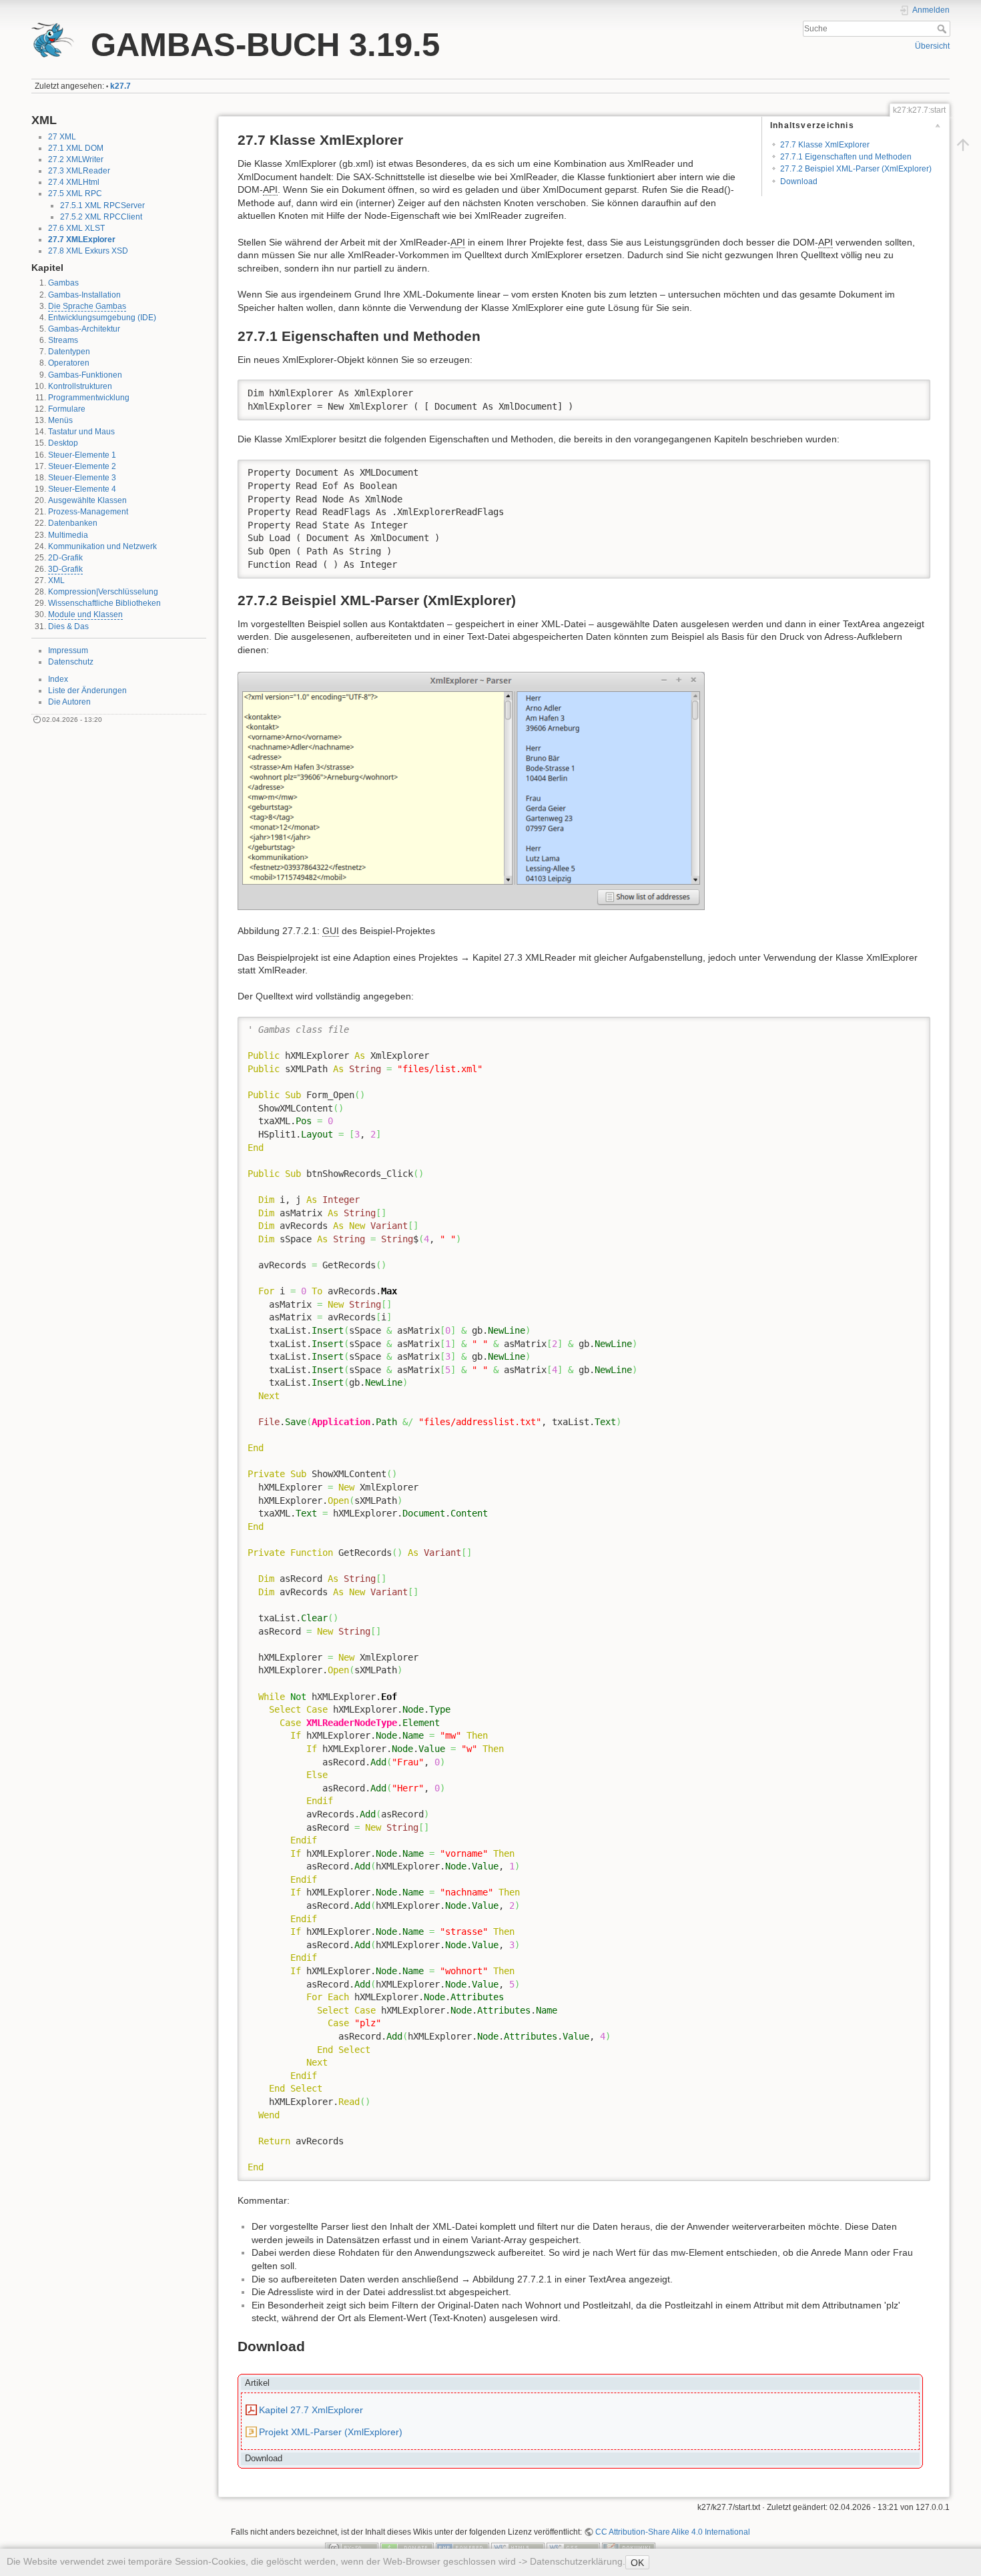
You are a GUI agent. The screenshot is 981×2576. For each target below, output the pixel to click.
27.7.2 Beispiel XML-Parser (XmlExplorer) (856, 169)
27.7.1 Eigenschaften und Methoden (846, 157)
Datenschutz (71, 662)
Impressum (68, 651)
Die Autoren (69, 702)
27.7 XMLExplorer (82, 240)
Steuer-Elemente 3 (82, 478)
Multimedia (68, 535)
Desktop (63, 443)
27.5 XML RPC (75, 193)
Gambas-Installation (84, 295)
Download (799, 181)
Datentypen (69, 352)
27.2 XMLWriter (76, 159)
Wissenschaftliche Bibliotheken (104, 603)
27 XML (62, 137)
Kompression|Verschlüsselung (103, 592)
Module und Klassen (85, 614)
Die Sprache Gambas (87, 306)
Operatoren (69, 363)
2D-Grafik (65, 558)
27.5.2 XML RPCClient (101, 217)
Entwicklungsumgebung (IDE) (102, 318)
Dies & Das (68, 626)
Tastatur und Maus (81, 432)
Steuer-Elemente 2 (82, 466)
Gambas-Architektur (84, 329)
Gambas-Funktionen (85, 375)
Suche (943, 29)
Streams (63, 340)
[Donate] (407, 2547)
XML (56, 580)
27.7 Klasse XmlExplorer (825, 145)
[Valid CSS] (573, 2547)
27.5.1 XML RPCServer (102, 205)
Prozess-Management (88, 512)
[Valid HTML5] (518, 2547)
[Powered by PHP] (462, 2547)
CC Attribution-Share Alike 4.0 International (673, 2532)
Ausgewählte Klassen (87, 500)
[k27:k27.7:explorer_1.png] (471, 790)
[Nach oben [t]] (963, 145)
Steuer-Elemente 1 (82, 455)
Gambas (63, 283)
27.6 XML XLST (76, 228)
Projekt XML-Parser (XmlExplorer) (331, 2432)
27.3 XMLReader (79, 171)
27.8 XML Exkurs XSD (88, 251)
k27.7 (120, 86)
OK (637, 2563)
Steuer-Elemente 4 (82, 489)
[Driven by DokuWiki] (629, 2547)
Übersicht (932, 46)
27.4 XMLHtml (74, 182)
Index (58, 679)
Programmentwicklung (89, 398)
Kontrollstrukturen (80, 386)
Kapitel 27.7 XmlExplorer (311, 2410)
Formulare (67, 409)
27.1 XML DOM (76, 148)
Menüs (60, 420)
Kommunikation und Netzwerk (102, 546)
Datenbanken (73, 523)
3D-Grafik (65, 569)
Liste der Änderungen (87, 691)
